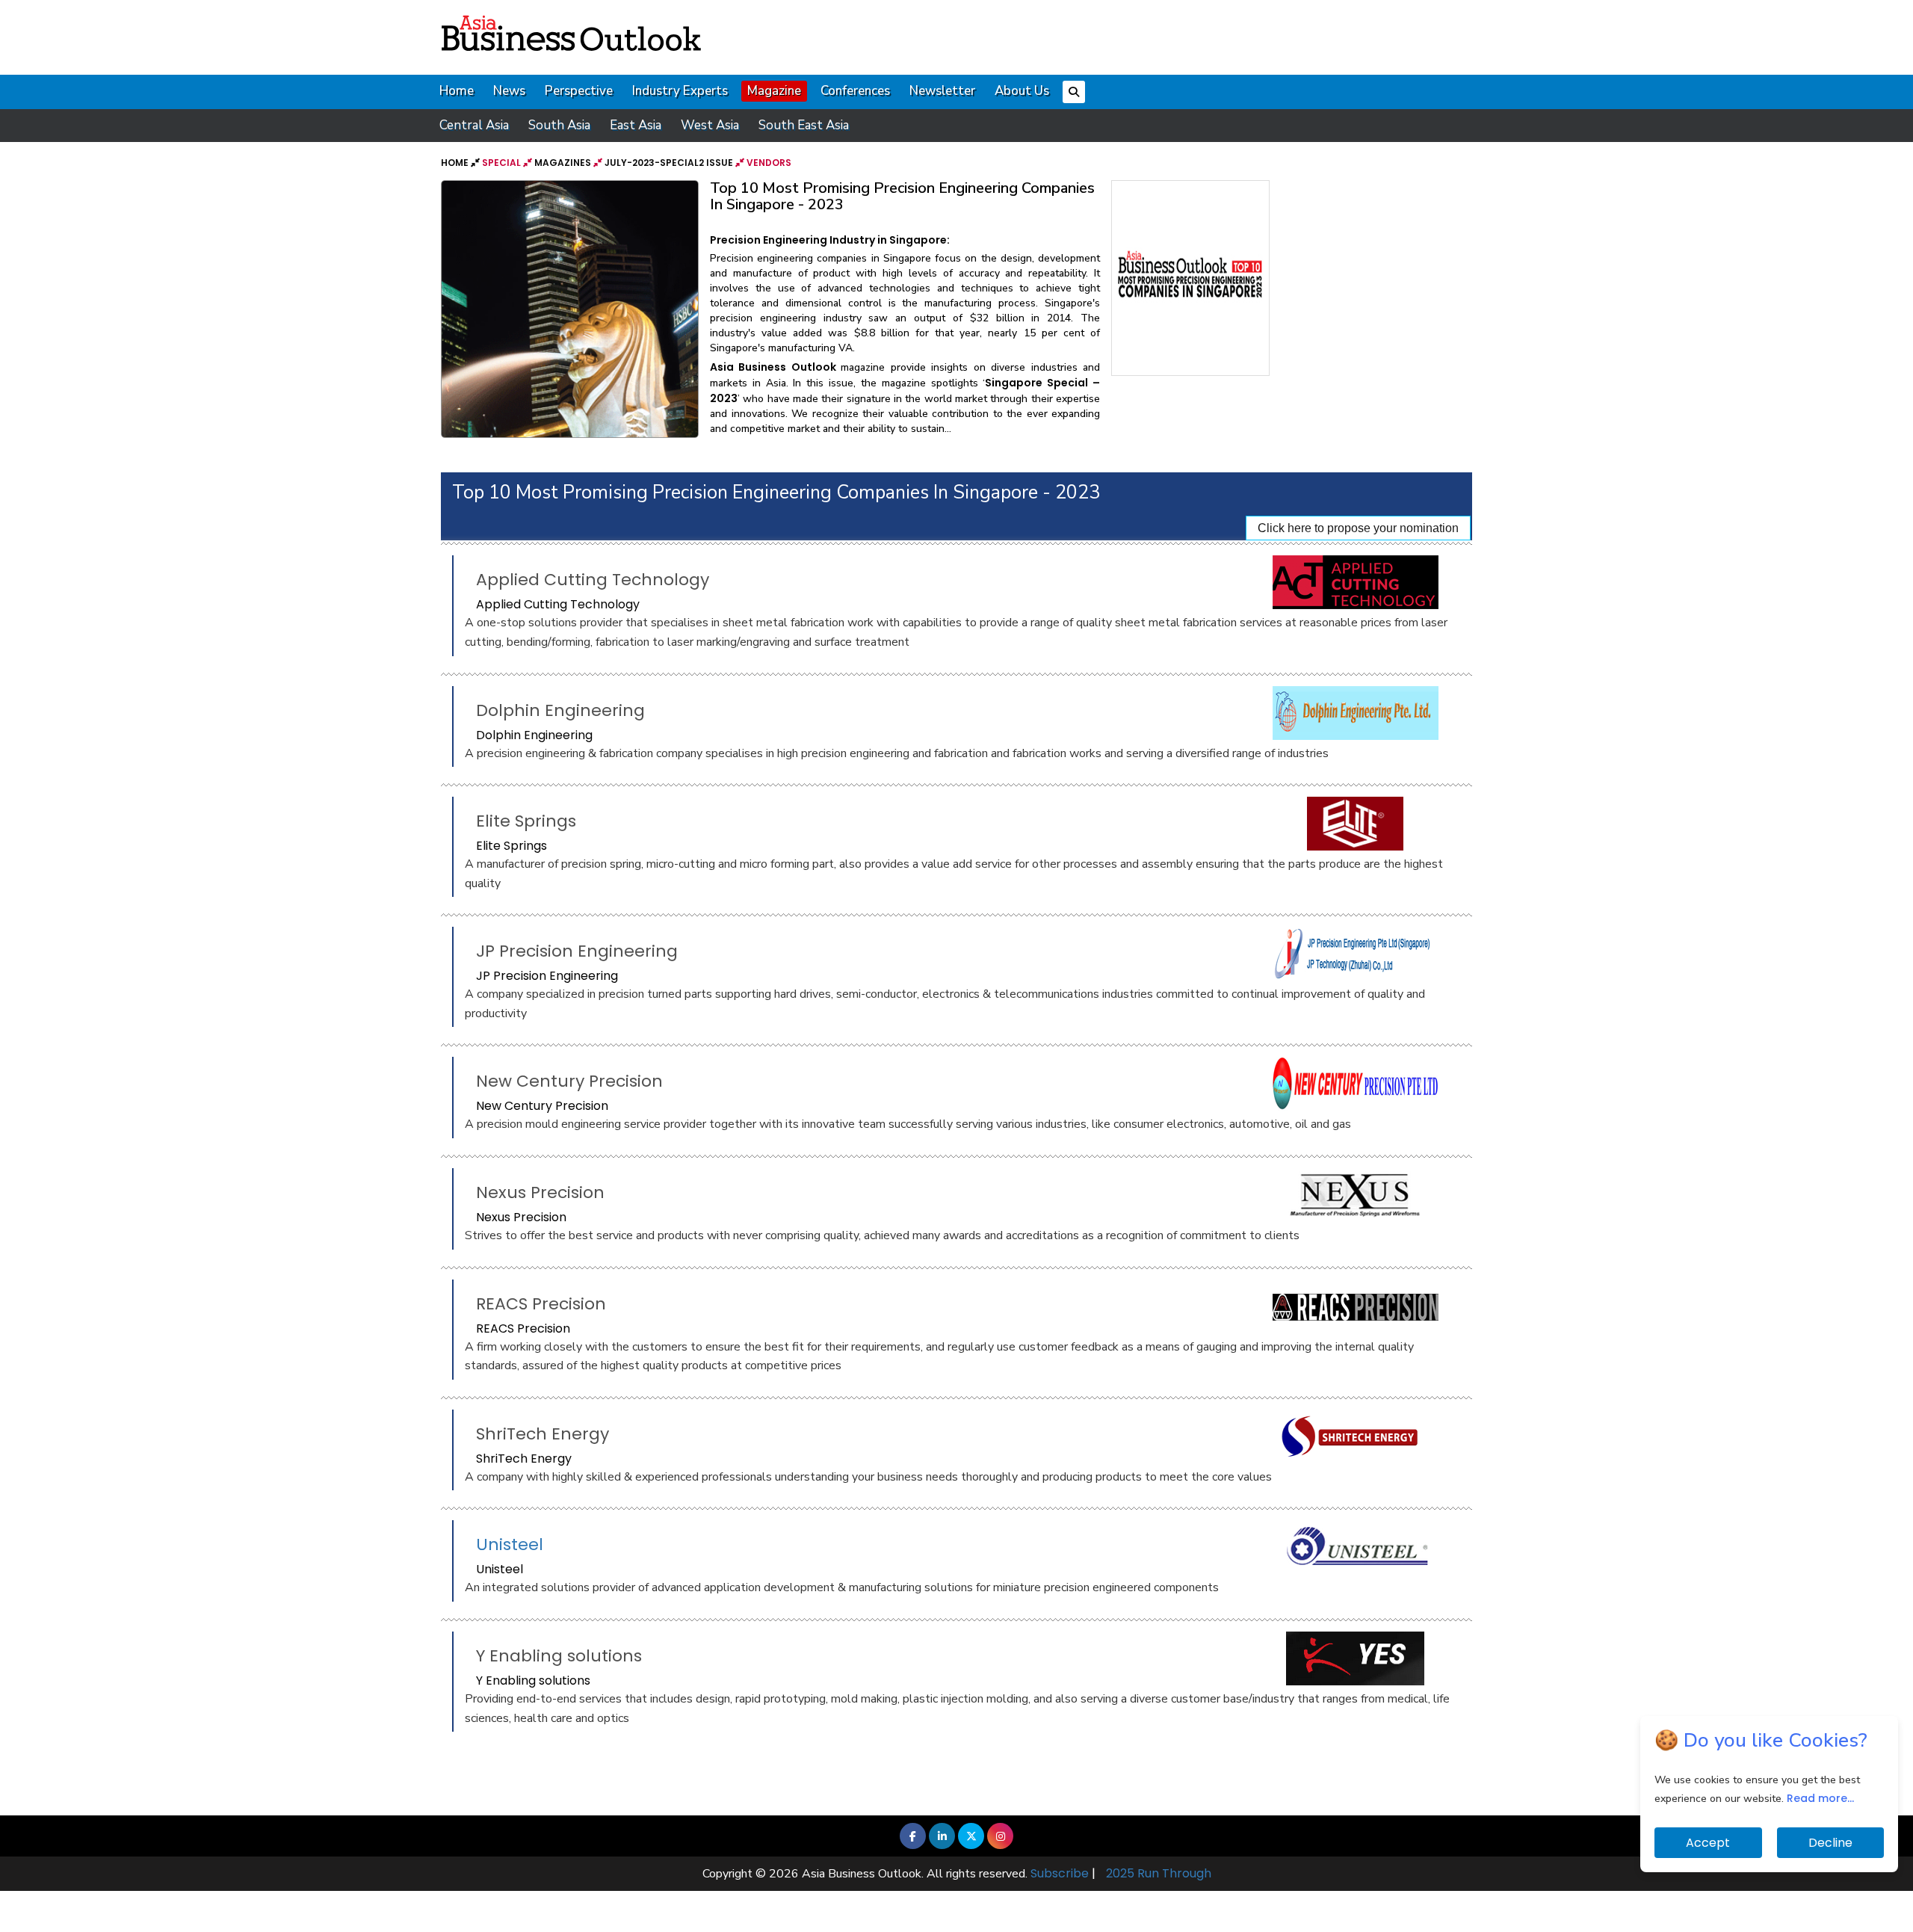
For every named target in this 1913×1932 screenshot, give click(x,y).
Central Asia (474, 125)
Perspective (579, 91)
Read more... (1820, 1798)
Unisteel (510, 1544)
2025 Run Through (1159, 1873)
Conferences (855, 91)
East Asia (636, 125)
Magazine (774, 91)
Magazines (563, 163)
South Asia (559, 125)
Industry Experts (680, 91)
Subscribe (1060, 1873)
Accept (1708, 1843)
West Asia (710, 125)
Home (457, 91)
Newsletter (942, 91)
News (509, 91)
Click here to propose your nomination (1358, 528)
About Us (1022, 91)
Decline (1830, 1843)
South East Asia (804, 125)
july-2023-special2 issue (669, 163)
